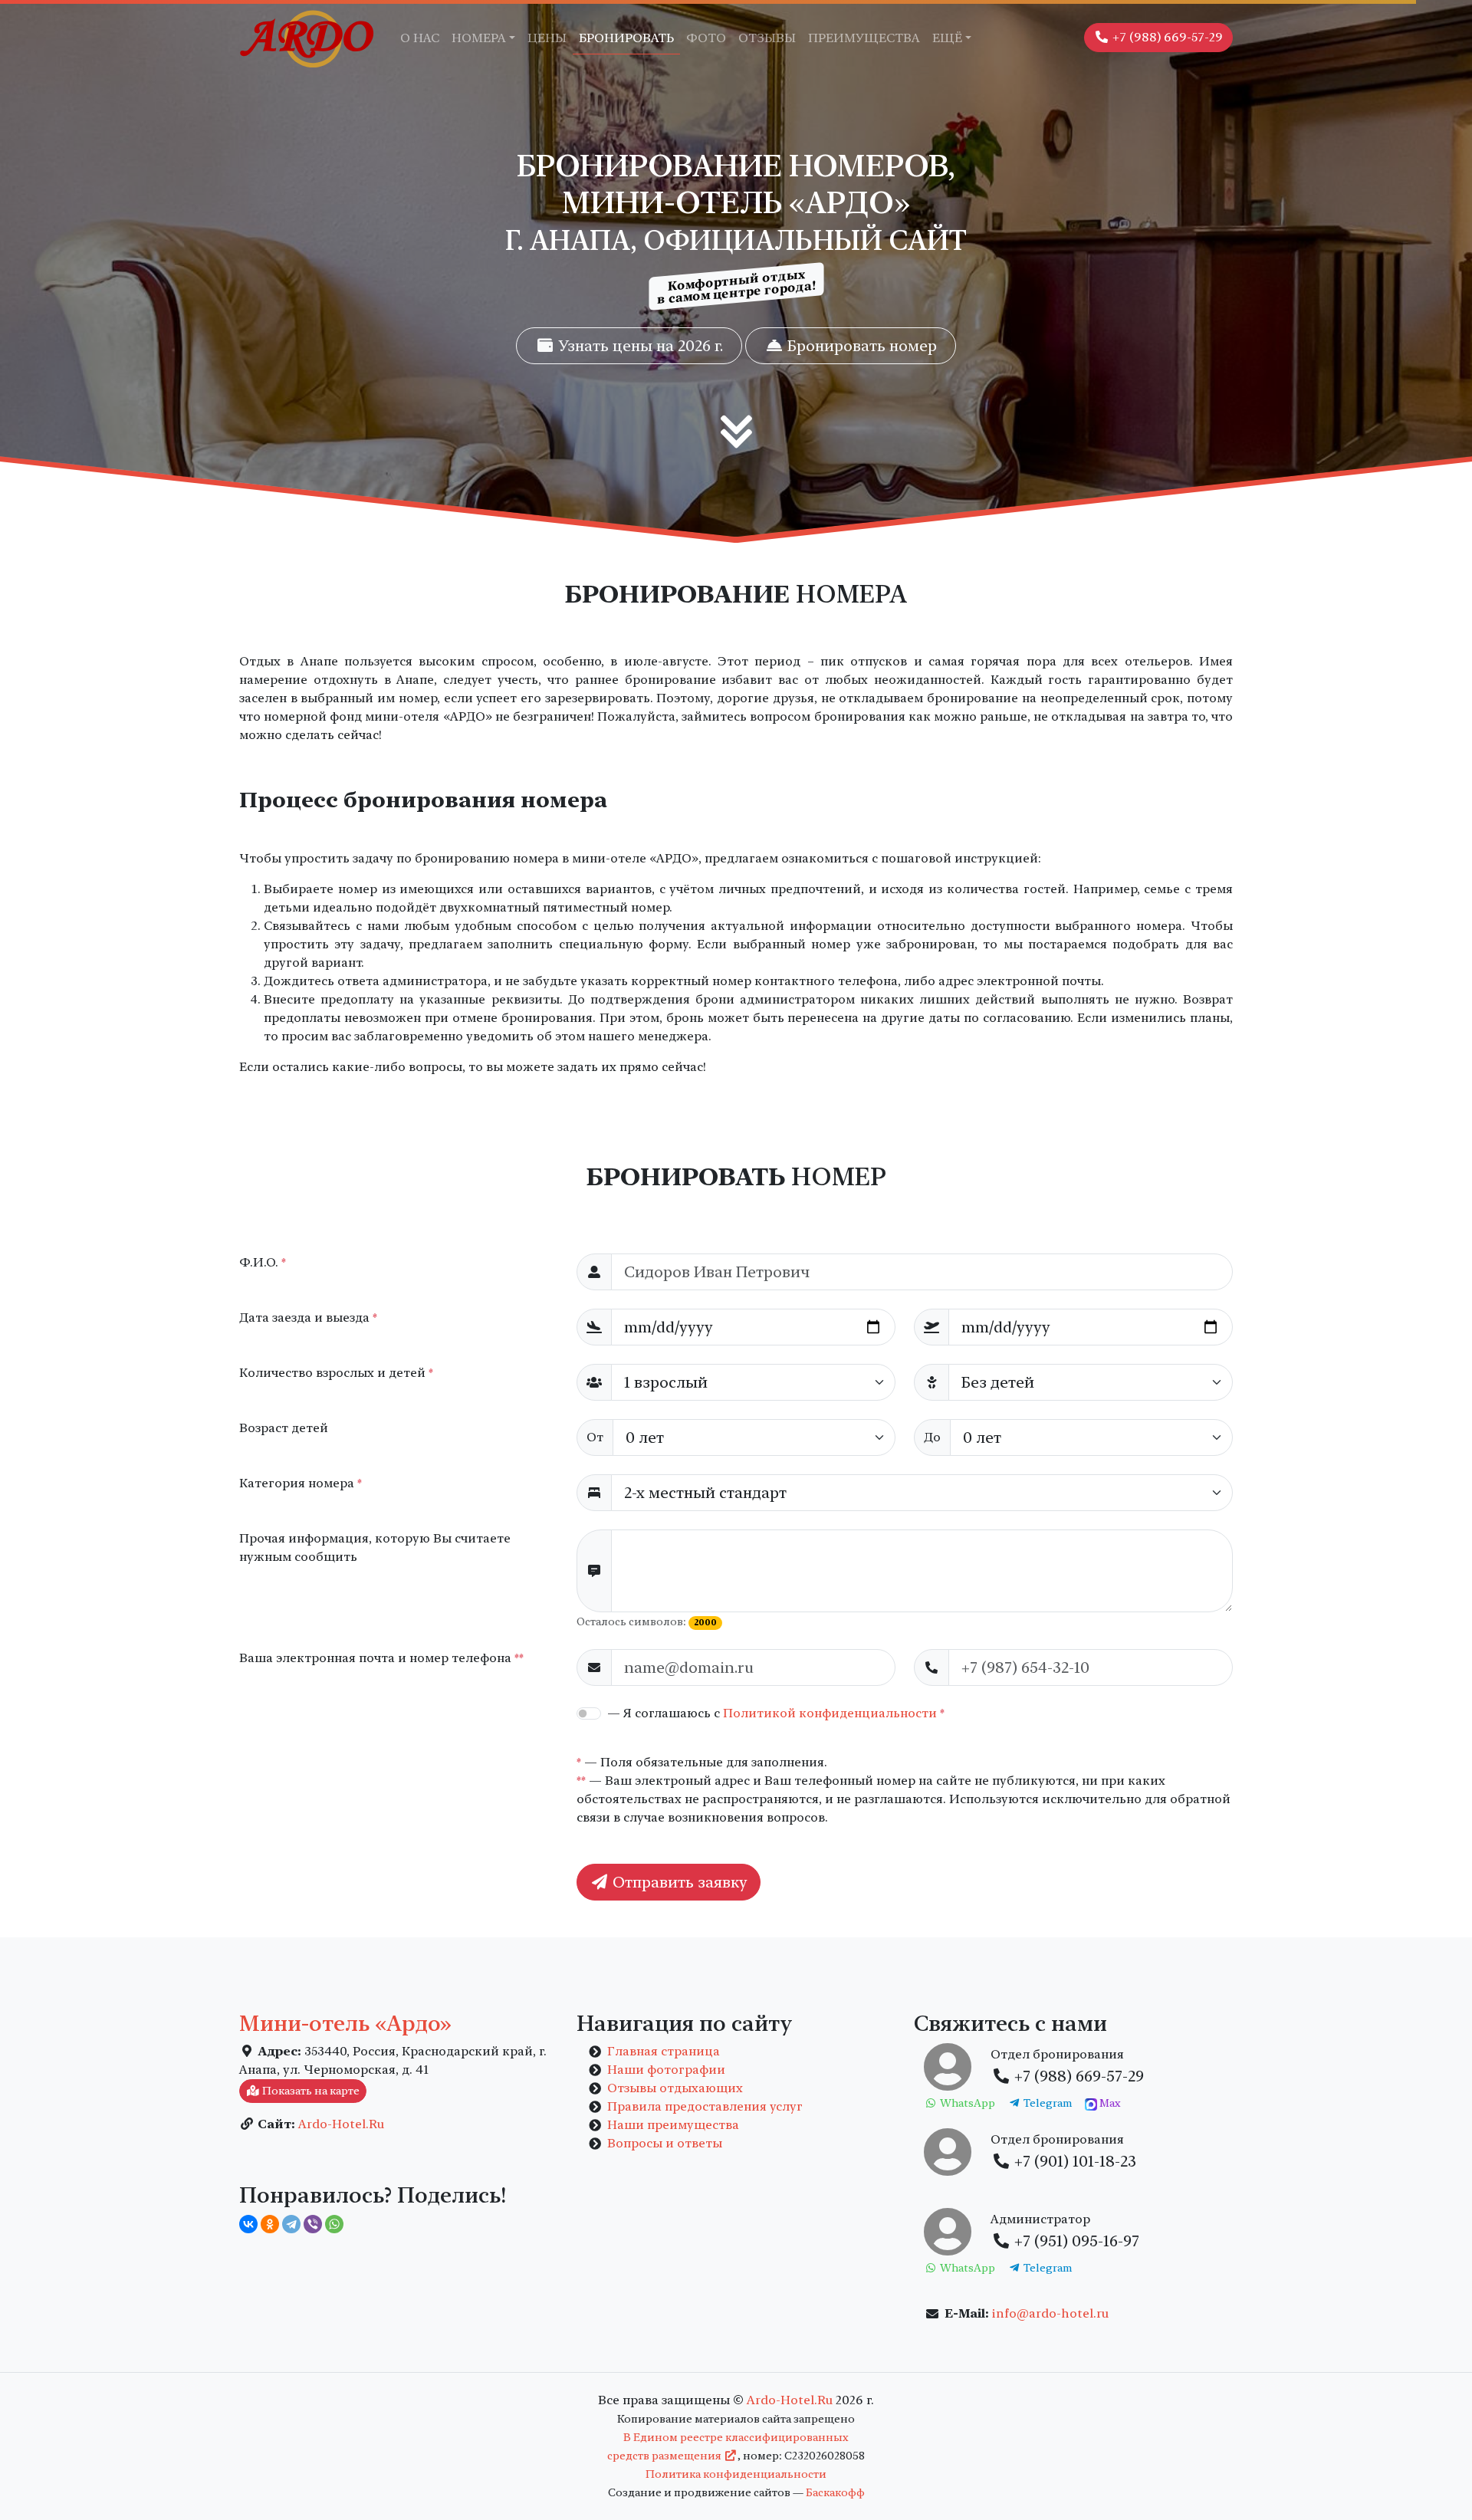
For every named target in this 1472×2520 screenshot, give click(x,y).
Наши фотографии (666, 2070)
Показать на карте (310, 2091)
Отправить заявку (678, 1882)
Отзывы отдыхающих (675, 2088)
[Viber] (313, 2224)
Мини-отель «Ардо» (345, 2023)
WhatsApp (966, 2103)
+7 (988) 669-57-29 (1166, 37)
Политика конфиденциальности (736, 2474)
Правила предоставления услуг (705, 2106)
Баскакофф (835, 2492)
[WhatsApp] (334, 2224)
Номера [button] (479, 38)
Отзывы (767, 38)
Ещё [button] (947, 38)
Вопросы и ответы (665, 2143)
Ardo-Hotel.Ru (341, 2124)
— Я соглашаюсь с (776, 1713)
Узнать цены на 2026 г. (639, 346)
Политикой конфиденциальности (830, 1713)
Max (1109, 2103)
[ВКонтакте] (248, 2224)
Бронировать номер (860, 346)
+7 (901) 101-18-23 (1073, 2161)
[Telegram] (291, 2224)
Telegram (1046, 2103)
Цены (547, 38)
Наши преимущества (673, 2125)
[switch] (589, 1713)
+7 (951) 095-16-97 (1075, 2241)
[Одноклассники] (270, 2224)
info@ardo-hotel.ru (1050, 2313)
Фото (706, 38)
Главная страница (664, 2051)
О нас (420, 38)
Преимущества (864, 38)
